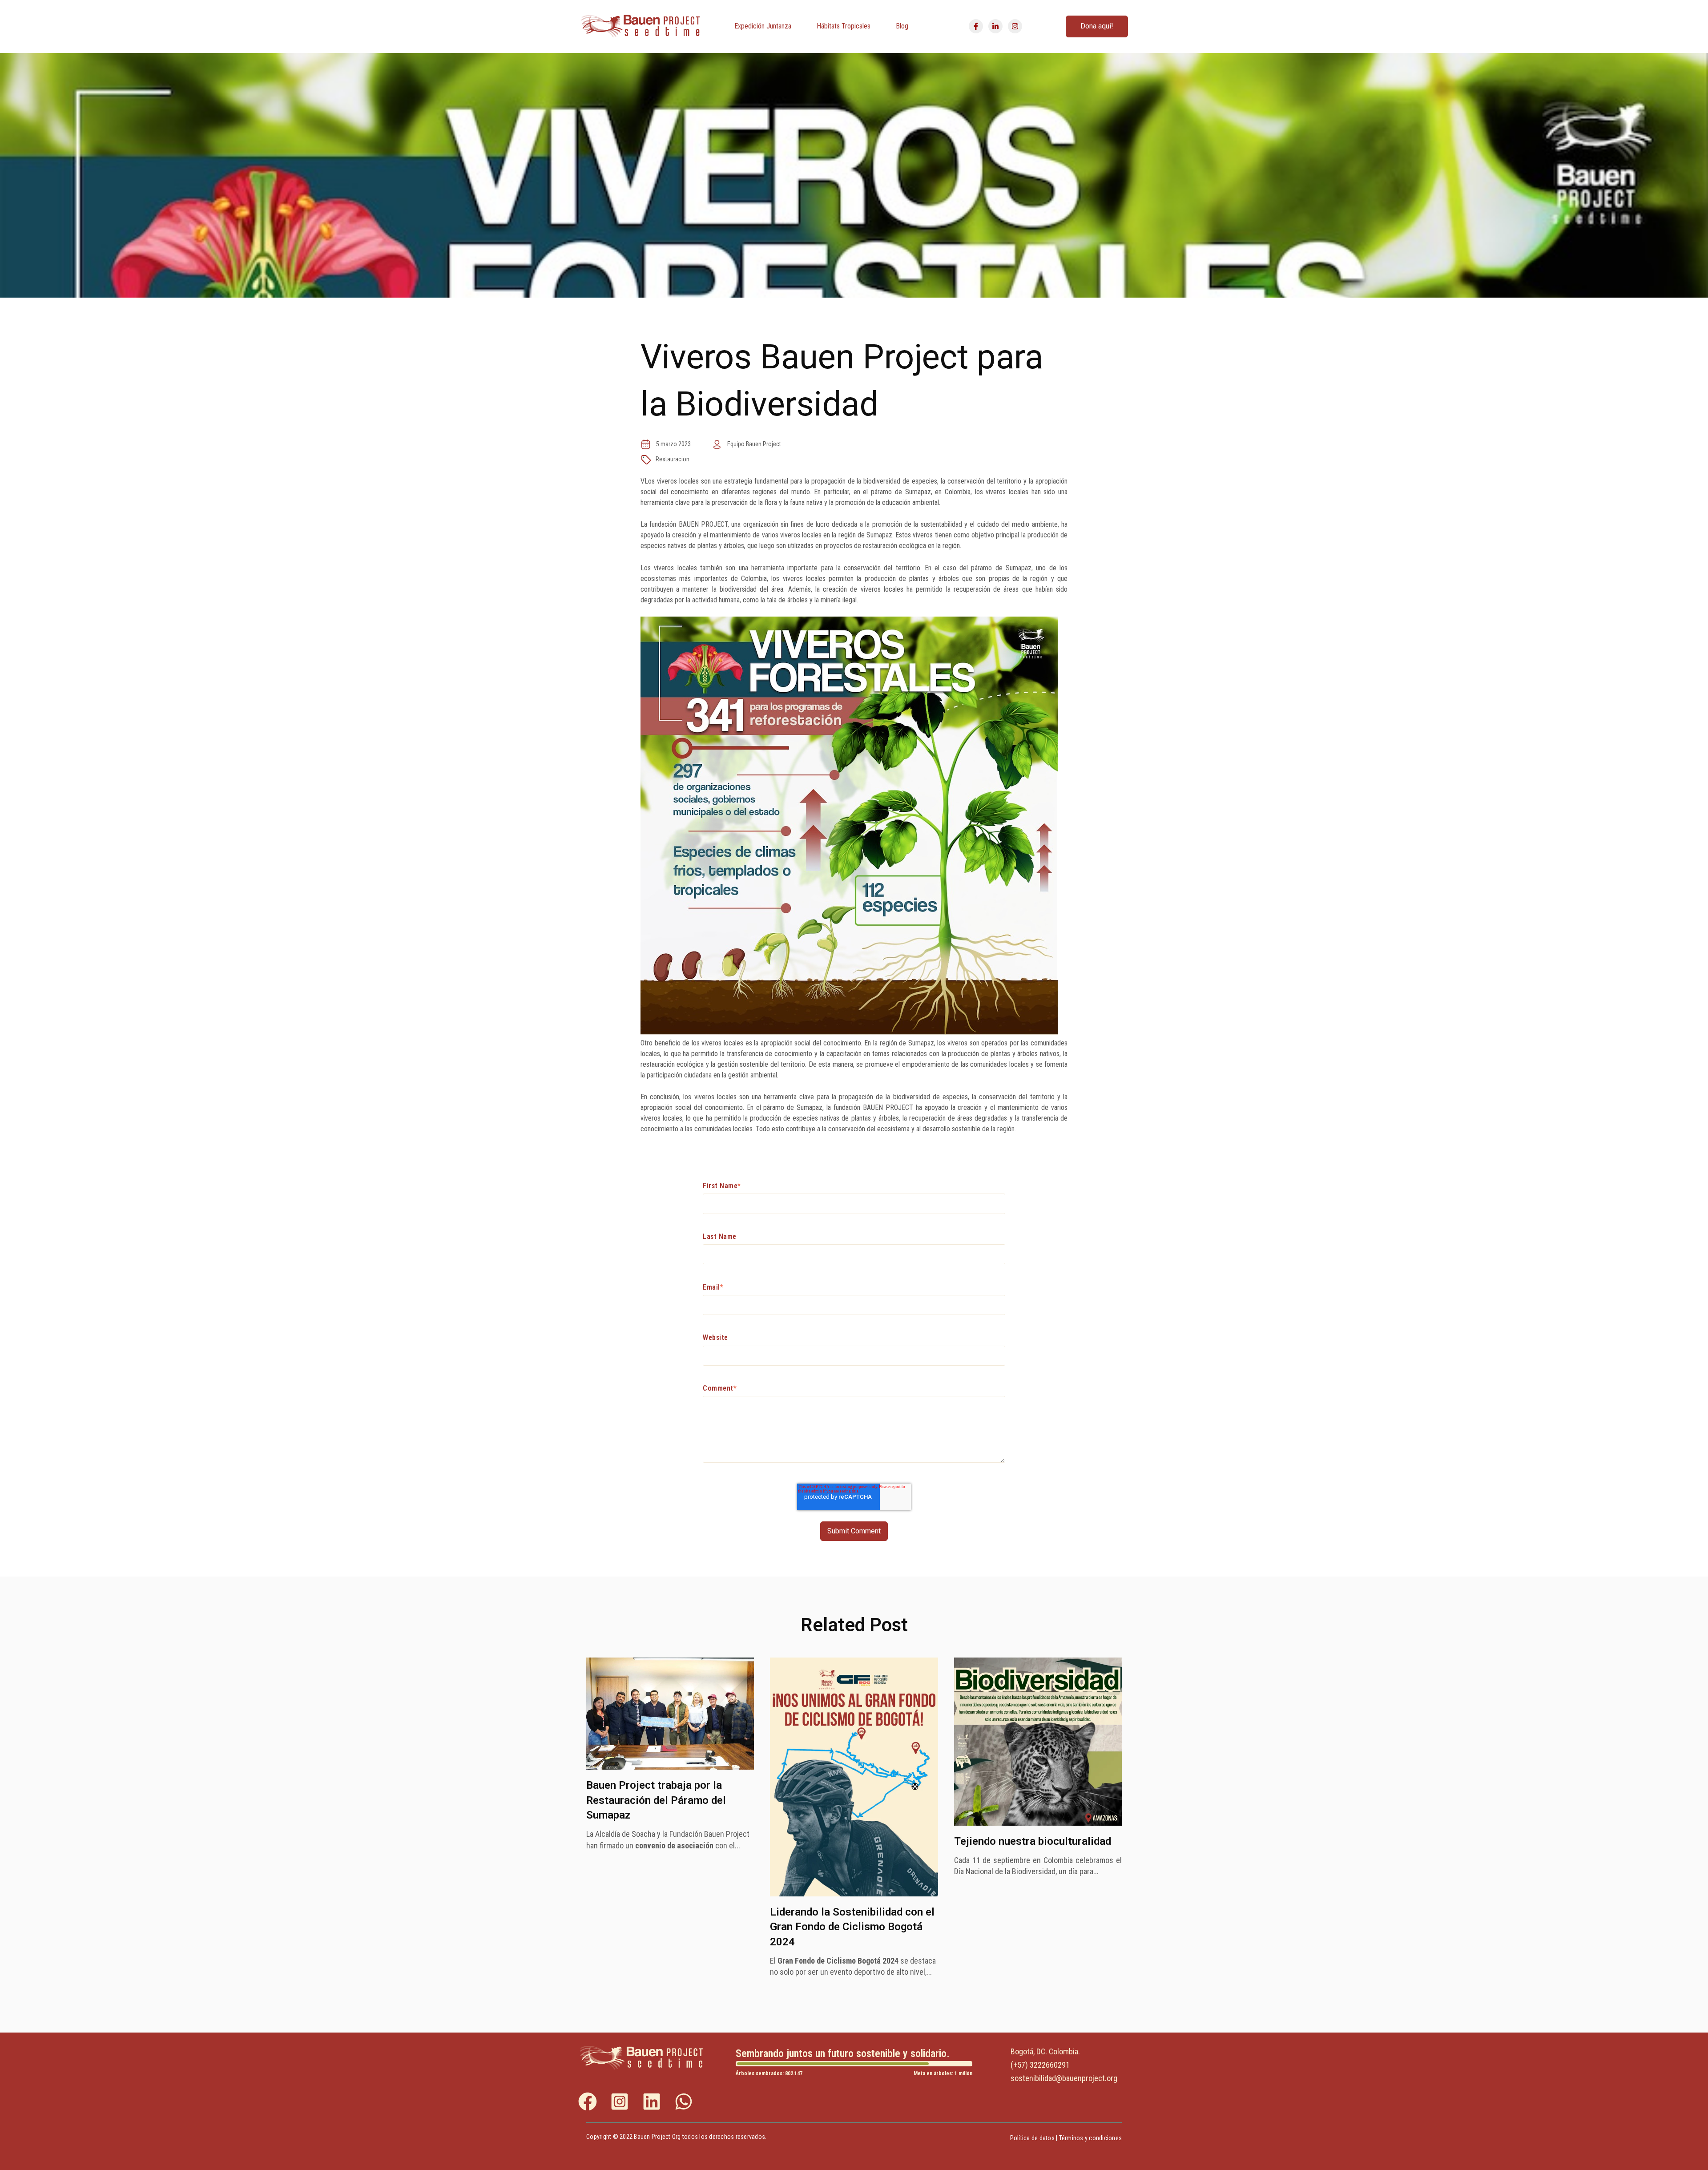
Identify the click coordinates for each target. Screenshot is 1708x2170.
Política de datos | (1035, 2138)
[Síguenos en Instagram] (1015, 26)
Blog (902, 26)
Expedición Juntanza (763, 26)
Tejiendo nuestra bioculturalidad (1033, 1841)
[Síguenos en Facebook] (976, 26)
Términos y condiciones (1091, 2138)
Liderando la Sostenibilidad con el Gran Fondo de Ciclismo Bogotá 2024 (852, 1927)
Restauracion (673, 459)
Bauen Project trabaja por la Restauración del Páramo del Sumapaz (656, 1800)
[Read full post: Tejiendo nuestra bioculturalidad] (1038, 1823)
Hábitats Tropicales (844, 26)
